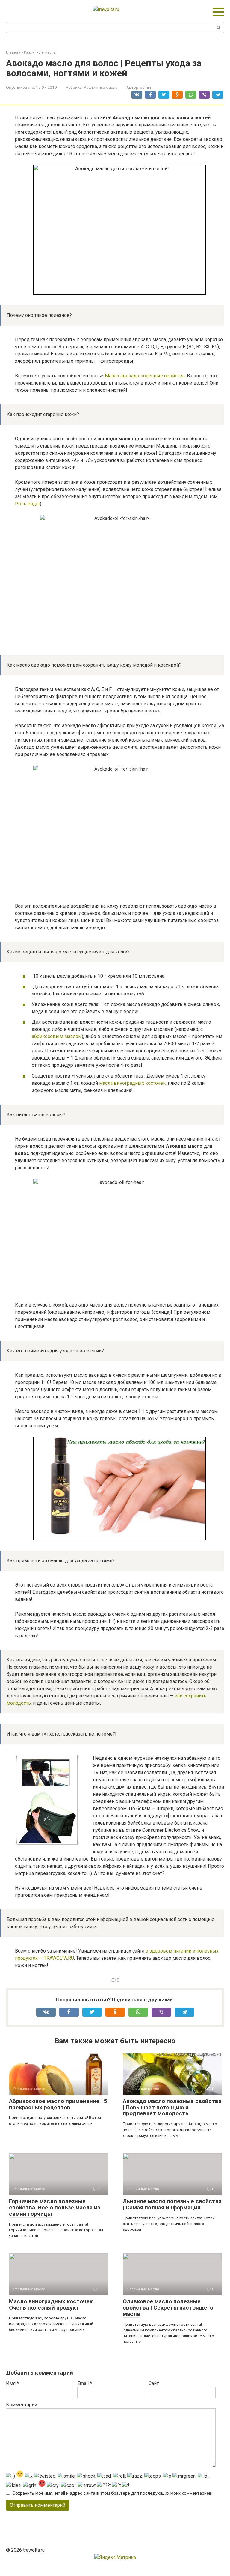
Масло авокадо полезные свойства (145, 376)
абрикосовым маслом (57, 1036)
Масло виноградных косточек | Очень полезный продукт (52, 2304)
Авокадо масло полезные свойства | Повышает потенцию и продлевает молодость (172, 2107)
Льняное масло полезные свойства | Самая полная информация (172, 2204)
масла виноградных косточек (132, 1083)
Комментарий (22, 2405)
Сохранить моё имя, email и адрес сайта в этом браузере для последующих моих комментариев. (112, 2493)
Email (85, 2383)
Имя (12, 2383)
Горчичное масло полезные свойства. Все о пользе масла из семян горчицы (55, 2207)
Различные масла (100, 87)
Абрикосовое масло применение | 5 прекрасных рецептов (58, 2104)
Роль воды (27, 504)
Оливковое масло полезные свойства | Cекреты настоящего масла (168, 2308)
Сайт (154, 2383)
